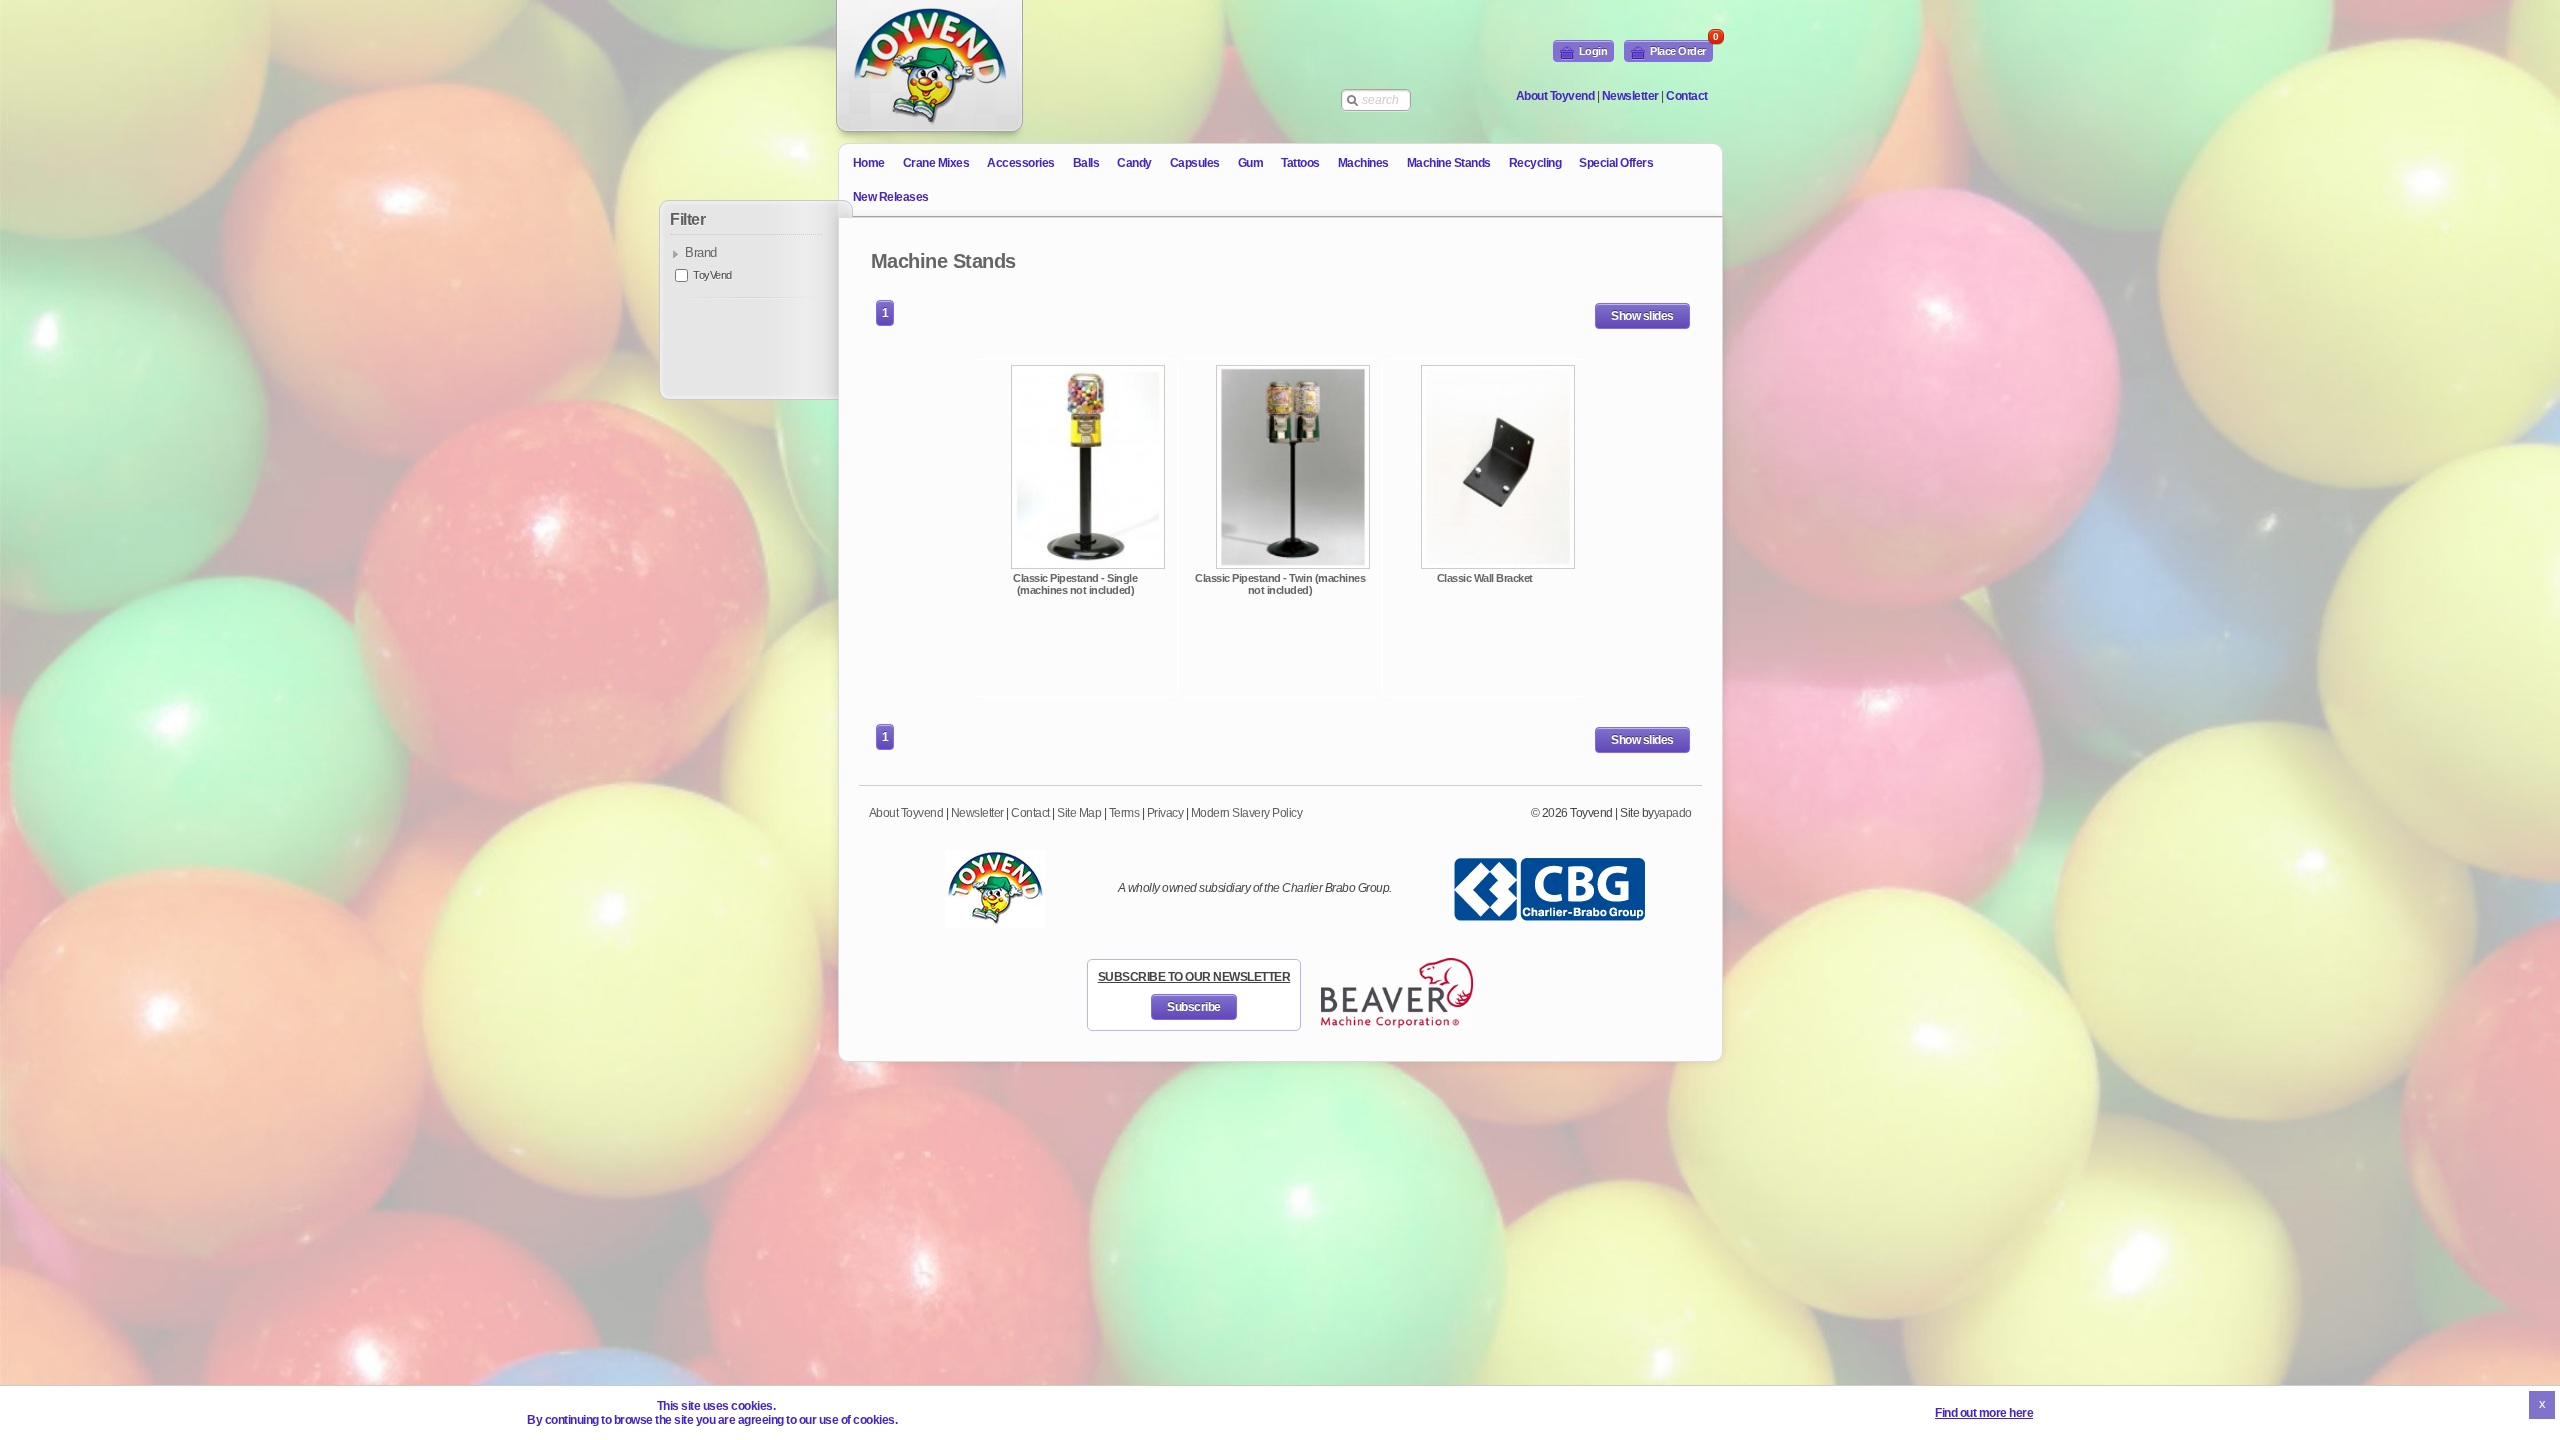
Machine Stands (1449, 163)
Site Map (1079, 813)
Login (1593, 51)
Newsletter (1630, 96)
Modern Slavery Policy (1247, 813)
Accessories (1021, 163)
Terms (1124, 813)
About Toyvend (1555, 96)
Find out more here (1984, 1413)
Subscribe (1194, 1007)
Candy (1134, 163)
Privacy (1165, 813)
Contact (1687, 96)
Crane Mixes (936, 163)
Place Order (1681, 48)
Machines (1363, 163)
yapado (1673, 813)
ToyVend (712, 275)
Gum (1251, 163)
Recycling (1535, 163)
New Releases (891, 197)
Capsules (1195, 163)
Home (869, 163)
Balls (1086, 163)
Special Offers (1616, 163)
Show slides (1642, 316)
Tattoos (1300, 163)
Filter (687, 219)
